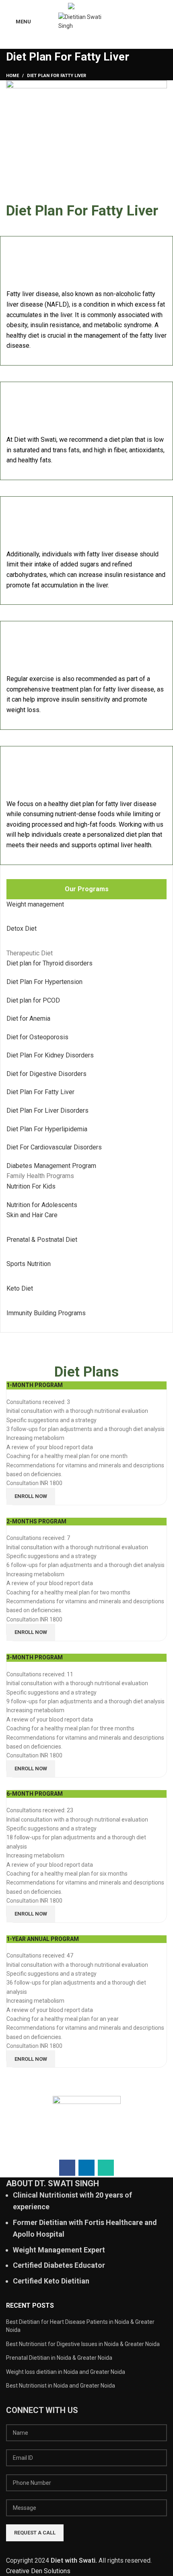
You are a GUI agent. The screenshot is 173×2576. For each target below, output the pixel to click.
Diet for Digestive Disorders (46, 1074)
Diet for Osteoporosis (37, 1037)
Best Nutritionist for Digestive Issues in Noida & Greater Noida (83, 2344)
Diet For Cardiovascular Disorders (54, 1147)
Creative (19, 2571)
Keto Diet (20, 1288)
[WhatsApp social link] (29, 5)
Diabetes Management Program (51, 1166)
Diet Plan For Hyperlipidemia (47, 1129)
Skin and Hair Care (32, 1215)
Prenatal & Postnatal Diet (42, 1240)
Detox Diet (22, 929)
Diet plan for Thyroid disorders (49, 963)
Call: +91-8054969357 (110, 5)
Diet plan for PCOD (33, 1000)
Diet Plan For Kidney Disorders (50, 1055)
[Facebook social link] (11, 5)
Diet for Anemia (28, 1018)
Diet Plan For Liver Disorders (47, 1110)
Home (12, 76)
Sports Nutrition (29, 1264)
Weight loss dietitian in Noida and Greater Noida (66, 2372)
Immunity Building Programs (46, 1313)
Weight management (35, 904)
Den (37, 2571)
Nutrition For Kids (31, 1186)
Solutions (57, 2571)
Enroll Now (31, 1496)
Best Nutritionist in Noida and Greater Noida (61, 2386)
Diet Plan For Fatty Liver (40, 1092)
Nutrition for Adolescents (42, 1205)
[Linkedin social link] (20, 5)
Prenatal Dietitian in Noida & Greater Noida (59, 2358)
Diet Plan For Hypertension (44, 982)
